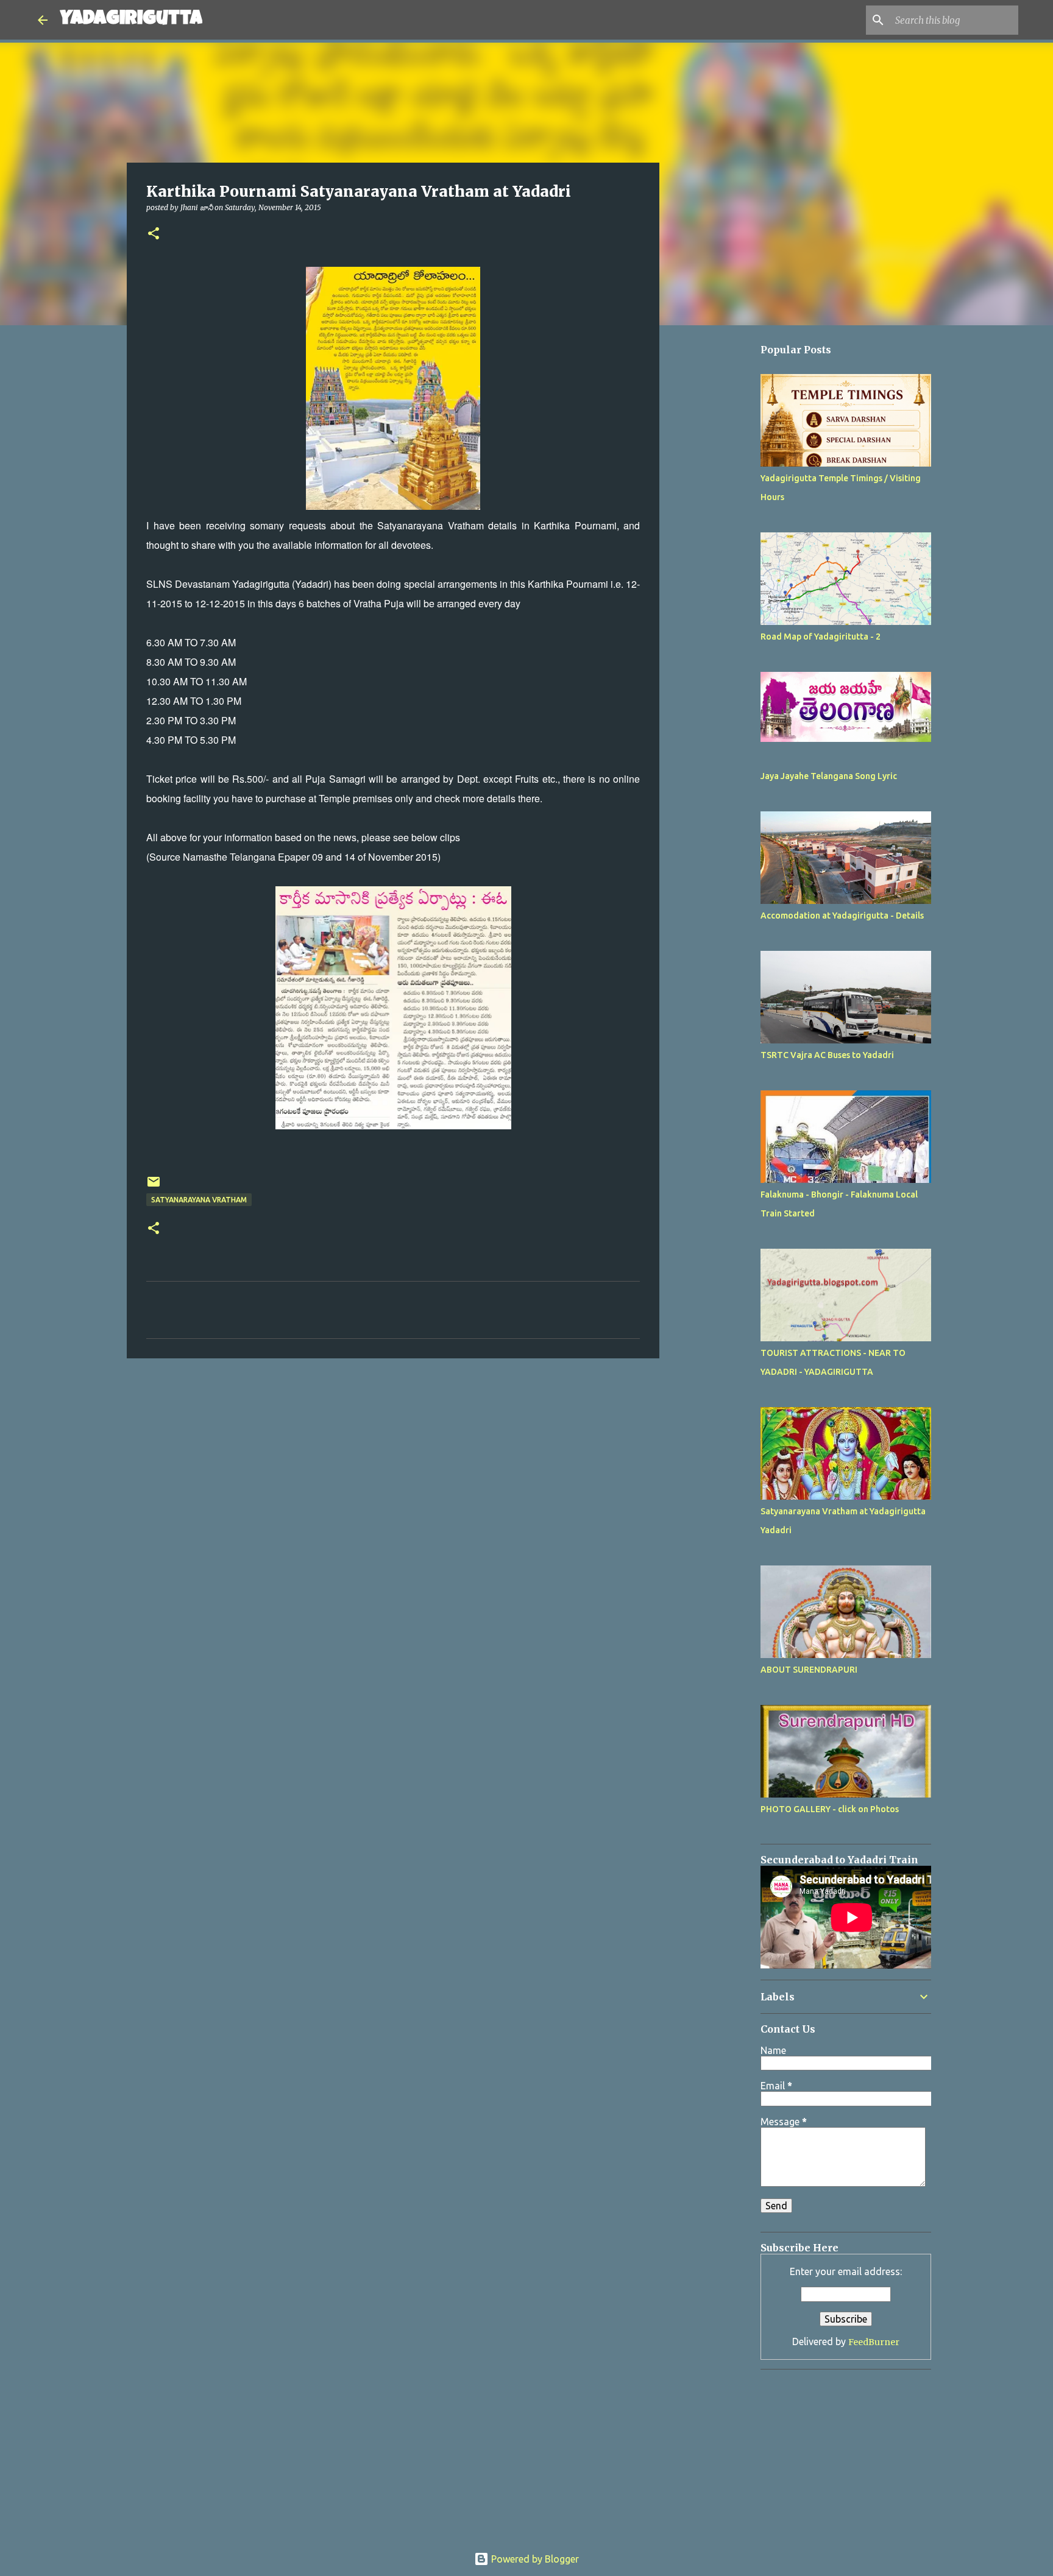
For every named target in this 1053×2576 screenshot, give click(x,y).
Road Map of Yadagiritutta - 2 (821, 637)
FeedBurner (874, 2342)
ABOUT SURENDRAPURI (809, 1670)
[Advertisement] (721, 699)
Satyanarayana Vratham (199, 1200)
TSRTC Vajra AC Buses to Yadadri (827, 1055)
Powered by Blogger (534, 2559)
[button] (154, 234)
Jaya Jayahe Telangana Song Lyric (829, 776)
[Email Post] (154, 1186)
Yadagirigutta (131, 20)
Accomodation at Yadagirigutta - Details (842, 916)
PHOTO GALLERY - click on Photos (830, 1809)
